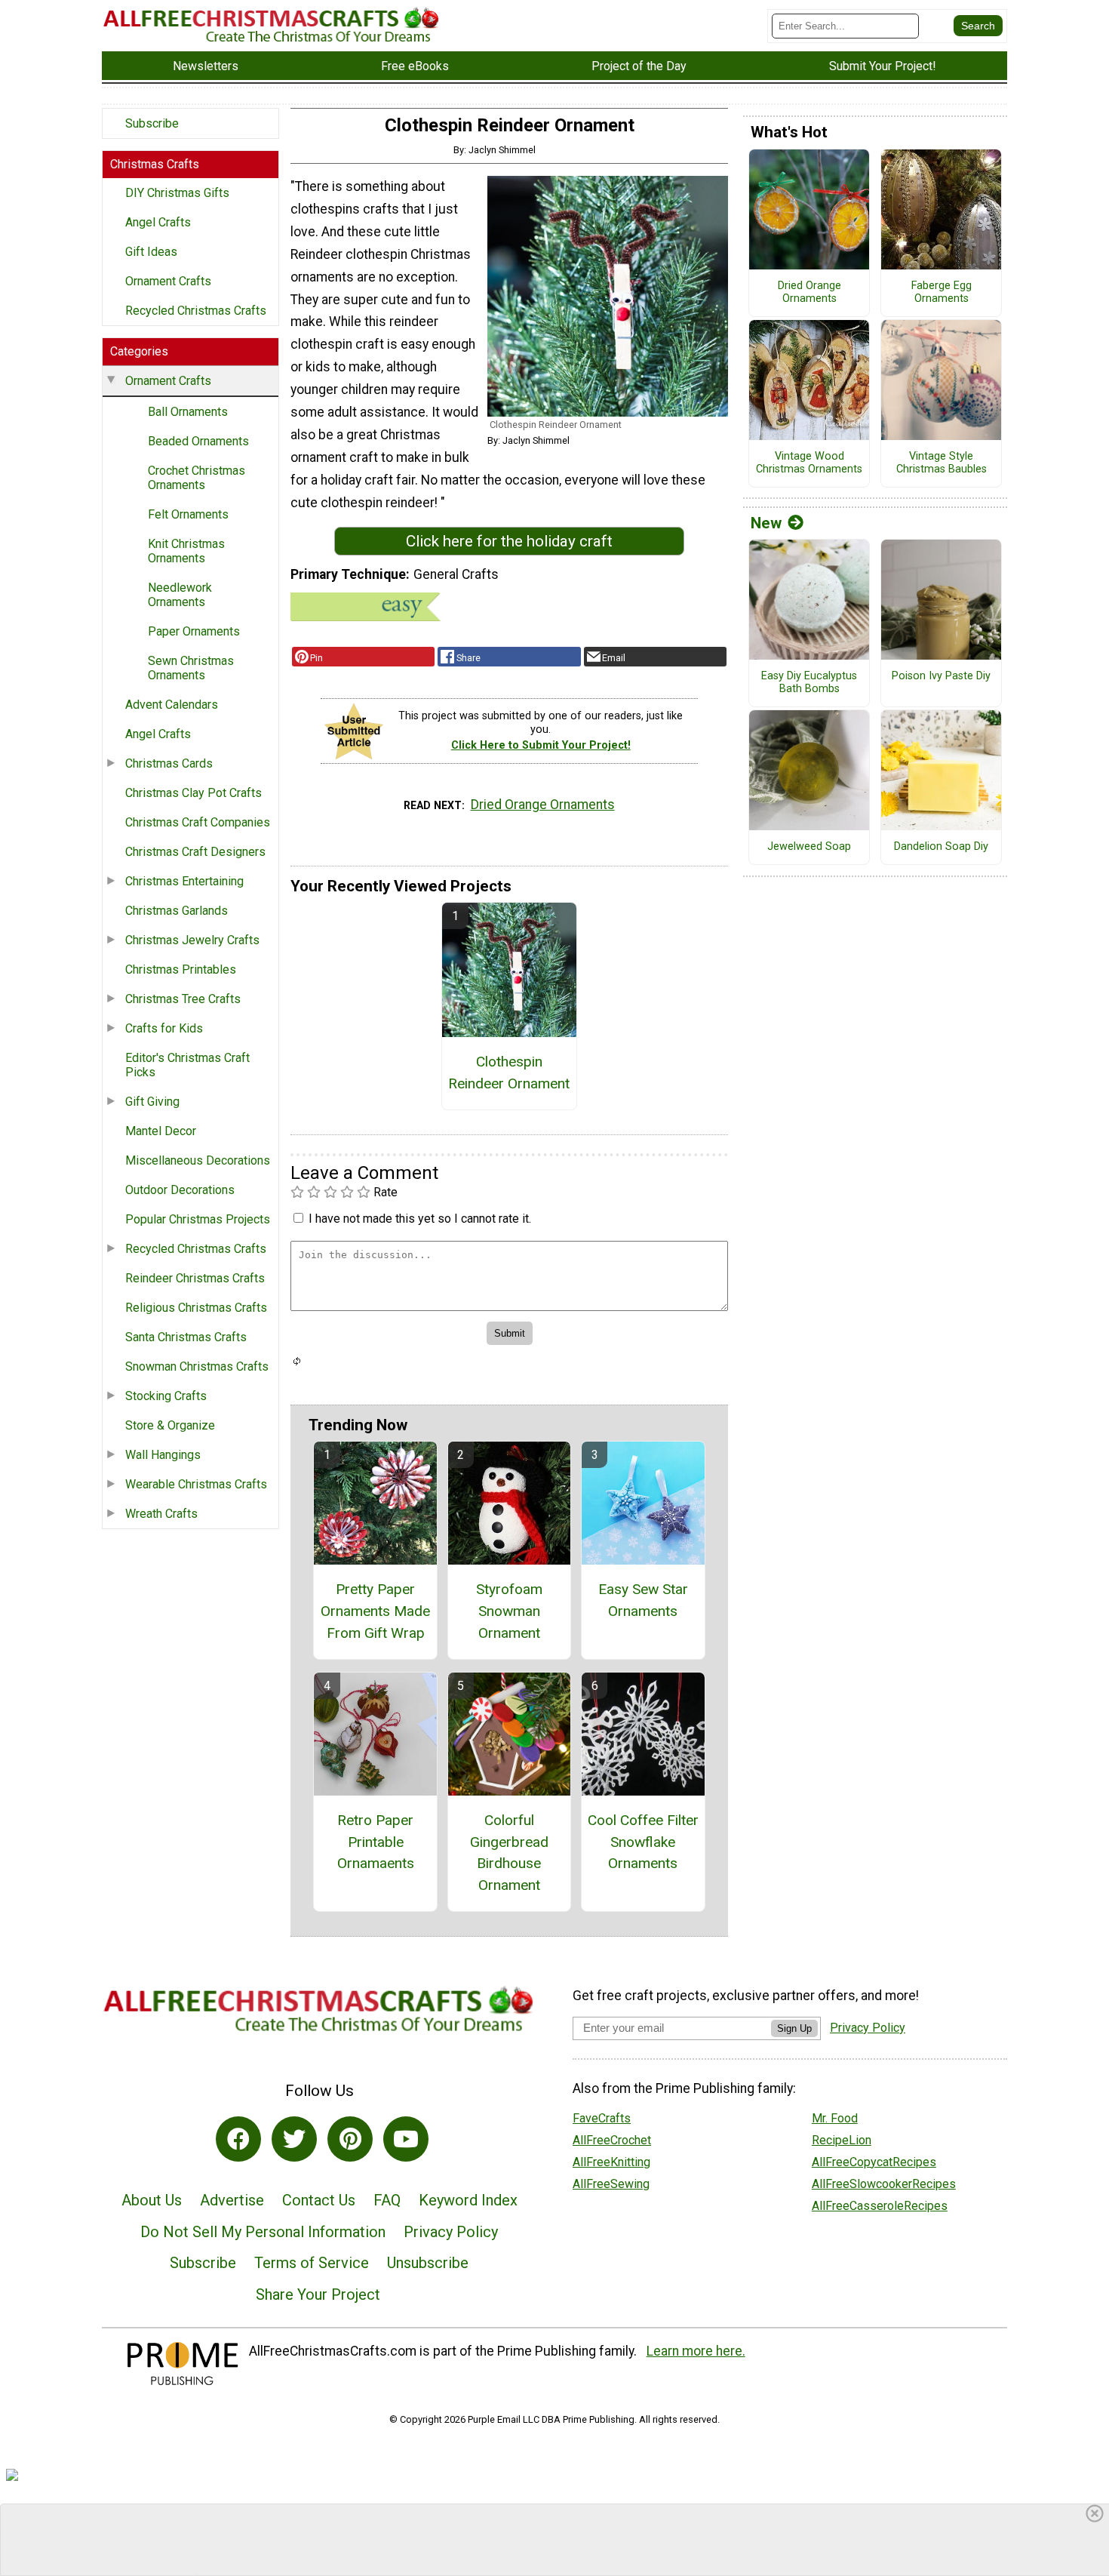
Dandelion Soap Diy (941, 847)
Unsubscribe (428, 2263)
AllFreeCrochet (612, 2140)
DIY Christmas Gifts (177, 193)
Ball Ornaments (188, 412)
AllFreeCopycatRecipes (874, 2162)
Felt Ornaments (188, 514)
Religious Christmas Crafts (196, 1308)
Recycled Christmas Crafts (196, 311)
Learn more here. (696, 2351)
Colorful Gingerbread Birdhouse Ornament (509, 1853)
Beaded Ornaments (198, 441)
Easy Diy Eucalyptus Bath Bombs (809, 683)
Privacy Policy (451, 2232)
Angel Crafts (158, 222)
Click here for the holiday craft (509, 541)
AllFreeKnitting (611, 2162)
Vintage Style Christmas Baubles (942, 463)
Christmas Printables (181, 969)
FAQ (387, 2200)
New (766, 523)
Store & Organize (170, 1425)
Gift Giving (152, 1102)
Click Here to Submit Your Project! (541, 745)
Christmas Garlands (177, 911)
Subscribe (152, 123)
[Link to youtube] (406, 2139)
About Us (152, 2200)
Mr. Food (835, 2118)
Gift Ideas (151, 252)
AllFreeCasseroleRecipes (880, 2206)
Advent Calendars (172, 705)
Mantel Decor (161, 1131)
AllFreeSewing (611, 2184)
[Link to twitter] (294, 2139)
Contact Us (319, 2200)
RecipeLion (842, 2140)
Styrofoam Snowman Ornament (509, 1611)
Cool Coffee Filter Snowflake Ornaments (643, 1842)
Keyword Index (468, 2200)
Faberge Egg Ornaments (942, 292)
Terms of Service (312, 2263)
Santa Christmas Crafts (186, 1337)
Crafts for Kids (164, 1028)
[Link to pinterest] (350, 2139)
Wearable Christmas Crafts (196, 1484)
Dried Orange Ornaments (543, 805)
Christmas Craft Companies (198, 822)
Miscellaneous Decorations (198, 1160)
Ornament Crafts (168, 281)
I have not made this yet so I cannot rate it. (420, 1219)
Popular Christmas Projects (198, 1219)
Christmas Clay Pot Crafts (194, 793)
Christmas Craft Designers (195, 852)
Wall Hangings (163, 1455)
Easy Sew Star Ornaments (643, 1600)
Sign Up (794, 2028)
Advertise (232, 2200)
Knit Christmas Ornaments (186, 551)
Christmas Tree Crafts (183, 999)
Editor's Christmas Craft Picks (187, 1065)
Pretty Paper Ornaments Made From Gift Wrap (375, 1611)
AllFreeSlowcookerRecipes (884, 2184)
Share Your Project (318, 2294)
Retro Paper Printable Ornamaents (376, 1842)
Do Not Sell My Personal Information (263, 2232)
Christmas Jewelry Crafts (192, 940)
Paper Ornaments (194, 631)
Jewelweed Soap (809, 847)
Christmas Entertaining (184, 881)
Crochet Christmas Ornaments (197, 478)
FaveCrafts (602, 2118)
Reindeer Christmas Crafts (195, 1278)
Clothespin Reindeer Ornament (509, 1073)
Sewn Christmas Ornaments (191, 668)
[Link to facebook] (238, 2139)
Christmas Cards (169, 763)
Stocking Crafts (166, 1396)
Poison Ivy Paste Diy (941, 676)
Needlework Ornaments (180, 595)
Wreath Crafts (161, 1514)
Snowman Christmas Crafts (197, 1366)
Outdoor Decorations (180, 1190)
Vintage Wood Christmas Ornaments (809, 463)
